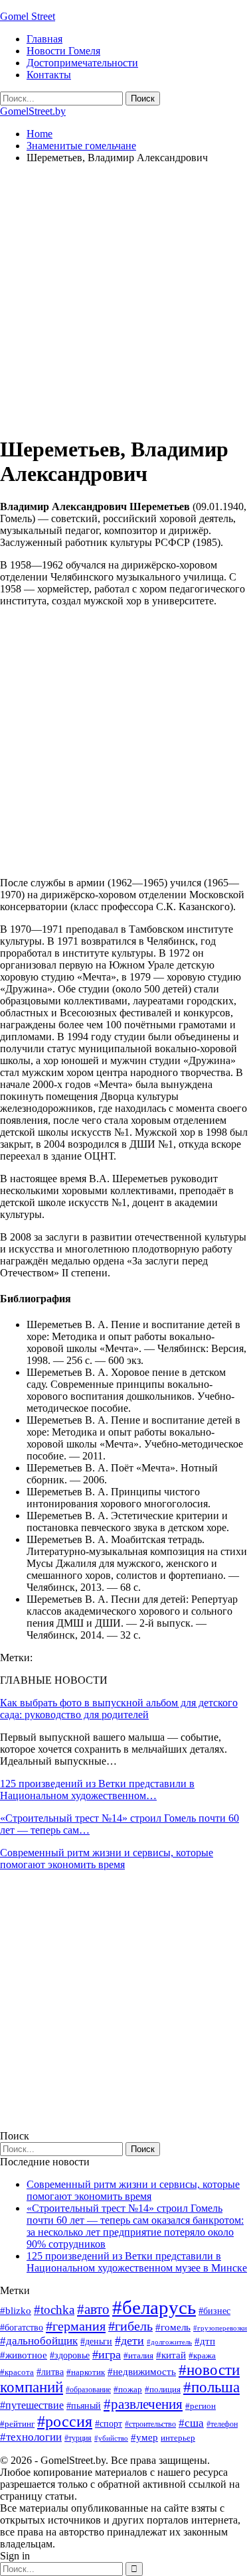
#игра (107, 2354)
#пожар (128, 2389)
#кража (202, 2355)
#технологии (31, 2437)
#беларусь (154, 2307)
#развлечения (143, 2404)
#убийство (111, 2438)
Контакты (49, 75)
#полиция (163, 2389)
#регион (201, 2406)
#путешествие (32, 2405)
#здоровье (70, 2355)
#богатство (22, 2327)
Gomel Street (28, 16)
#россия (65, 2421)
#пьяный (84, 2406)
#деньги (96, 2341)
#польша (211, 2387)
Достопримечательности (82, 63)
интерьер (178, 2438)
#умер (144, 2437)
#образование (88, 2390)
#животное (24, 2355)
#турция (78, 2438)
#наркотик (86, 2372)
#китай (171, 2355)
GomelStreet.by (33, 111)
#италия (138, 2355)
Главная (44, 39)
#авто (93, 2309)
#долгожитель (169, 2342)
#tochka (54, 2310)
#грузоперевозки (220, 2328)
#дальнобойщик (39, 2341)
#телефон (222, 2424)
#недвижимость (142, 2372)
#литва (50, 2372)
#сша (191, 2423)
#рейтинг (17, 2424)
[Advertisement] (124, 299)
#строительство (150, 2424)
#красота (17, 2372)
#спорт (109, 2423)
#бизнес (214, 2311)
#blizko (16, 2311)
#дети (129, 2340)
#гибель (130, 2326)
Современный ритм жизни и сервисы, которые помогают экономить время (107, 1859)
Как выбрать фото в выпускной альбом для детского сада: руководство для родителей (119, 1709)
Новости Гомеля (63, 51)
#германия (76, 2326)
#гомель (173, 2327)
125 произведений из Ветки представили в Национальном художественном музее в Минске (137, 2262)
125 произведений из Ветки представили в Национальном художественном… (97, 1790)
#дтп (205, 2341)
